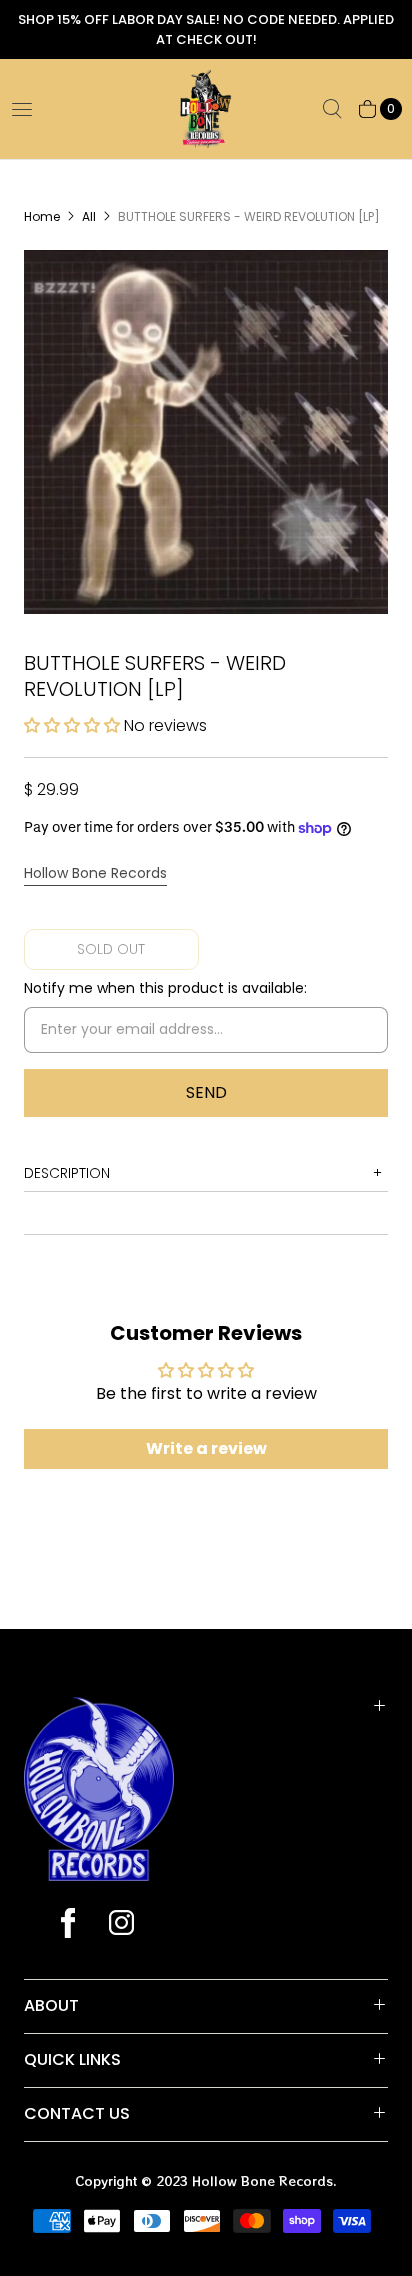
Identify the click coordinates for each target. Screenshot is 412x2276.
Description (67, 1173)
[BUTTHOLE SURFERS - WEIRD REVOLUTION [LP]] (206, 432)
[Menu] (22, 109)
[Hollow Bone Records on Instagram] (120, 1925)
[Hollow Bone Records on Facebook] (68, 1925)
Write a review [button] (206, 1448)
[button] (74, 725)
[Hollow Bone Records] (206, 109)
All (89, 216)
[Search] (332, 109)
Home (42, 216)
